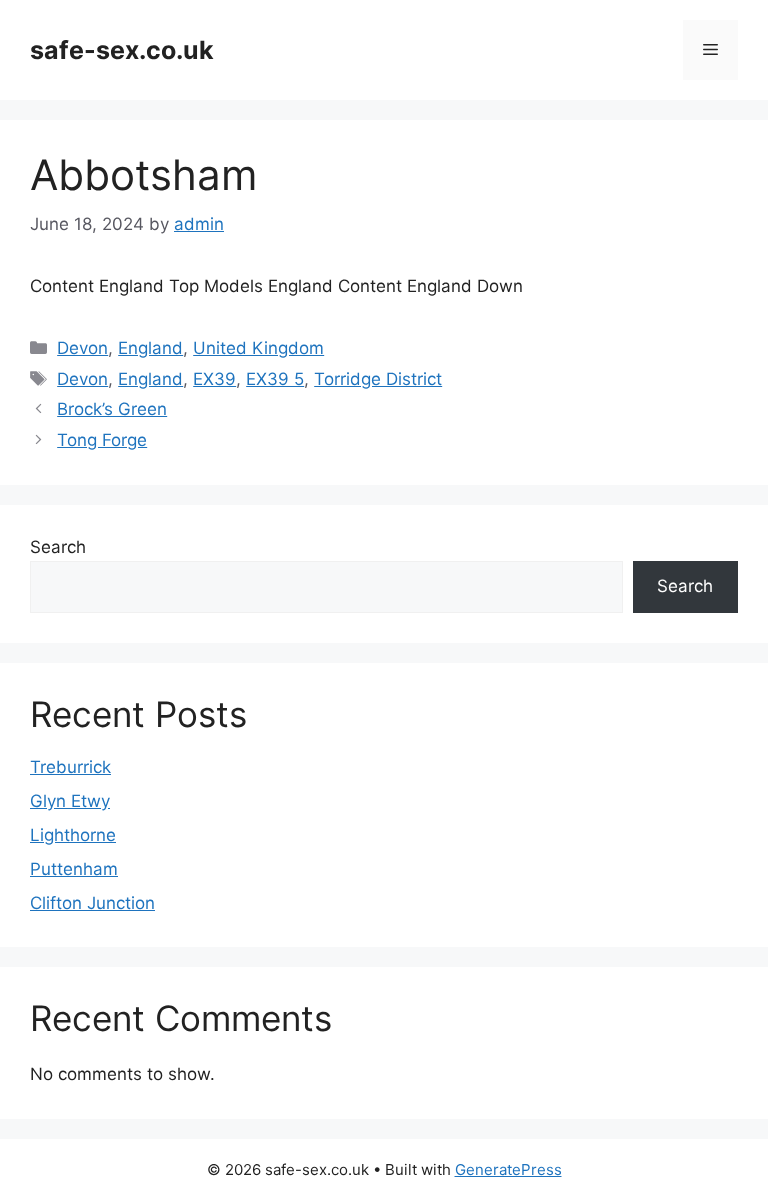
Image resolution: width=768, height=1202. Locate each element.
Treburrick (70, 767)
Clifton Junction (92, 903)
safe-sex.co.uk (122, 50)
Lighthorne (73, 835)
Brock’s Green (112, 409)
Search (58, 547)
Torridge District (378, 379)
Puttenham (74, 869)
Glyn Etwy (70, 801)
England (150, 348)
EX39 (214, 379)
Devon (82, 348)
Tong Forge (102, 440)
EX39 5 (275, 379)
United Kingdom (258, 348)
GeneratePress (508, 1169)
